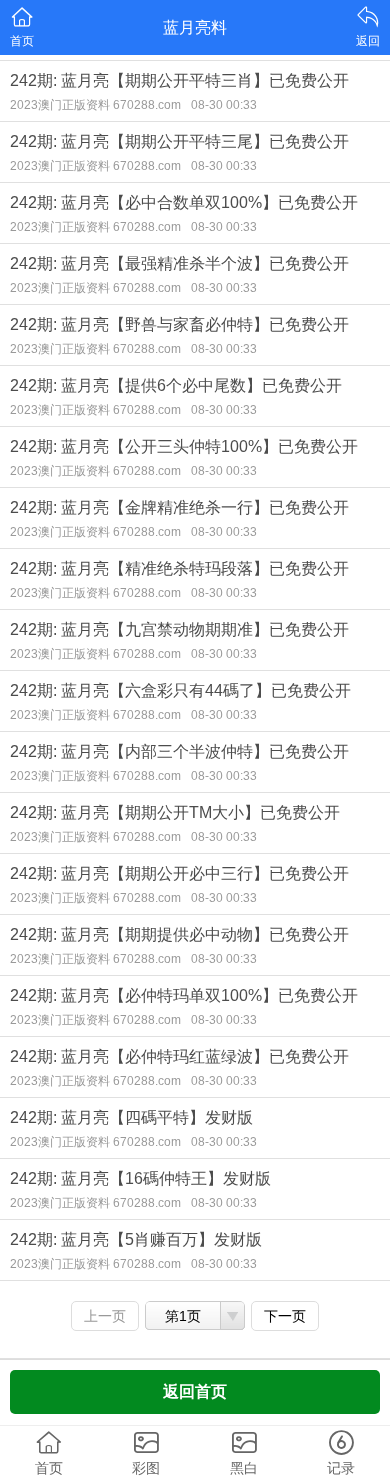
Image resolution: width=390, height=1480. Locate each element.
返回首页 (195, 1391)
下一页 (285, 1316)
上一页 (105, 1316)
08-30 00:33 (224, 105)
